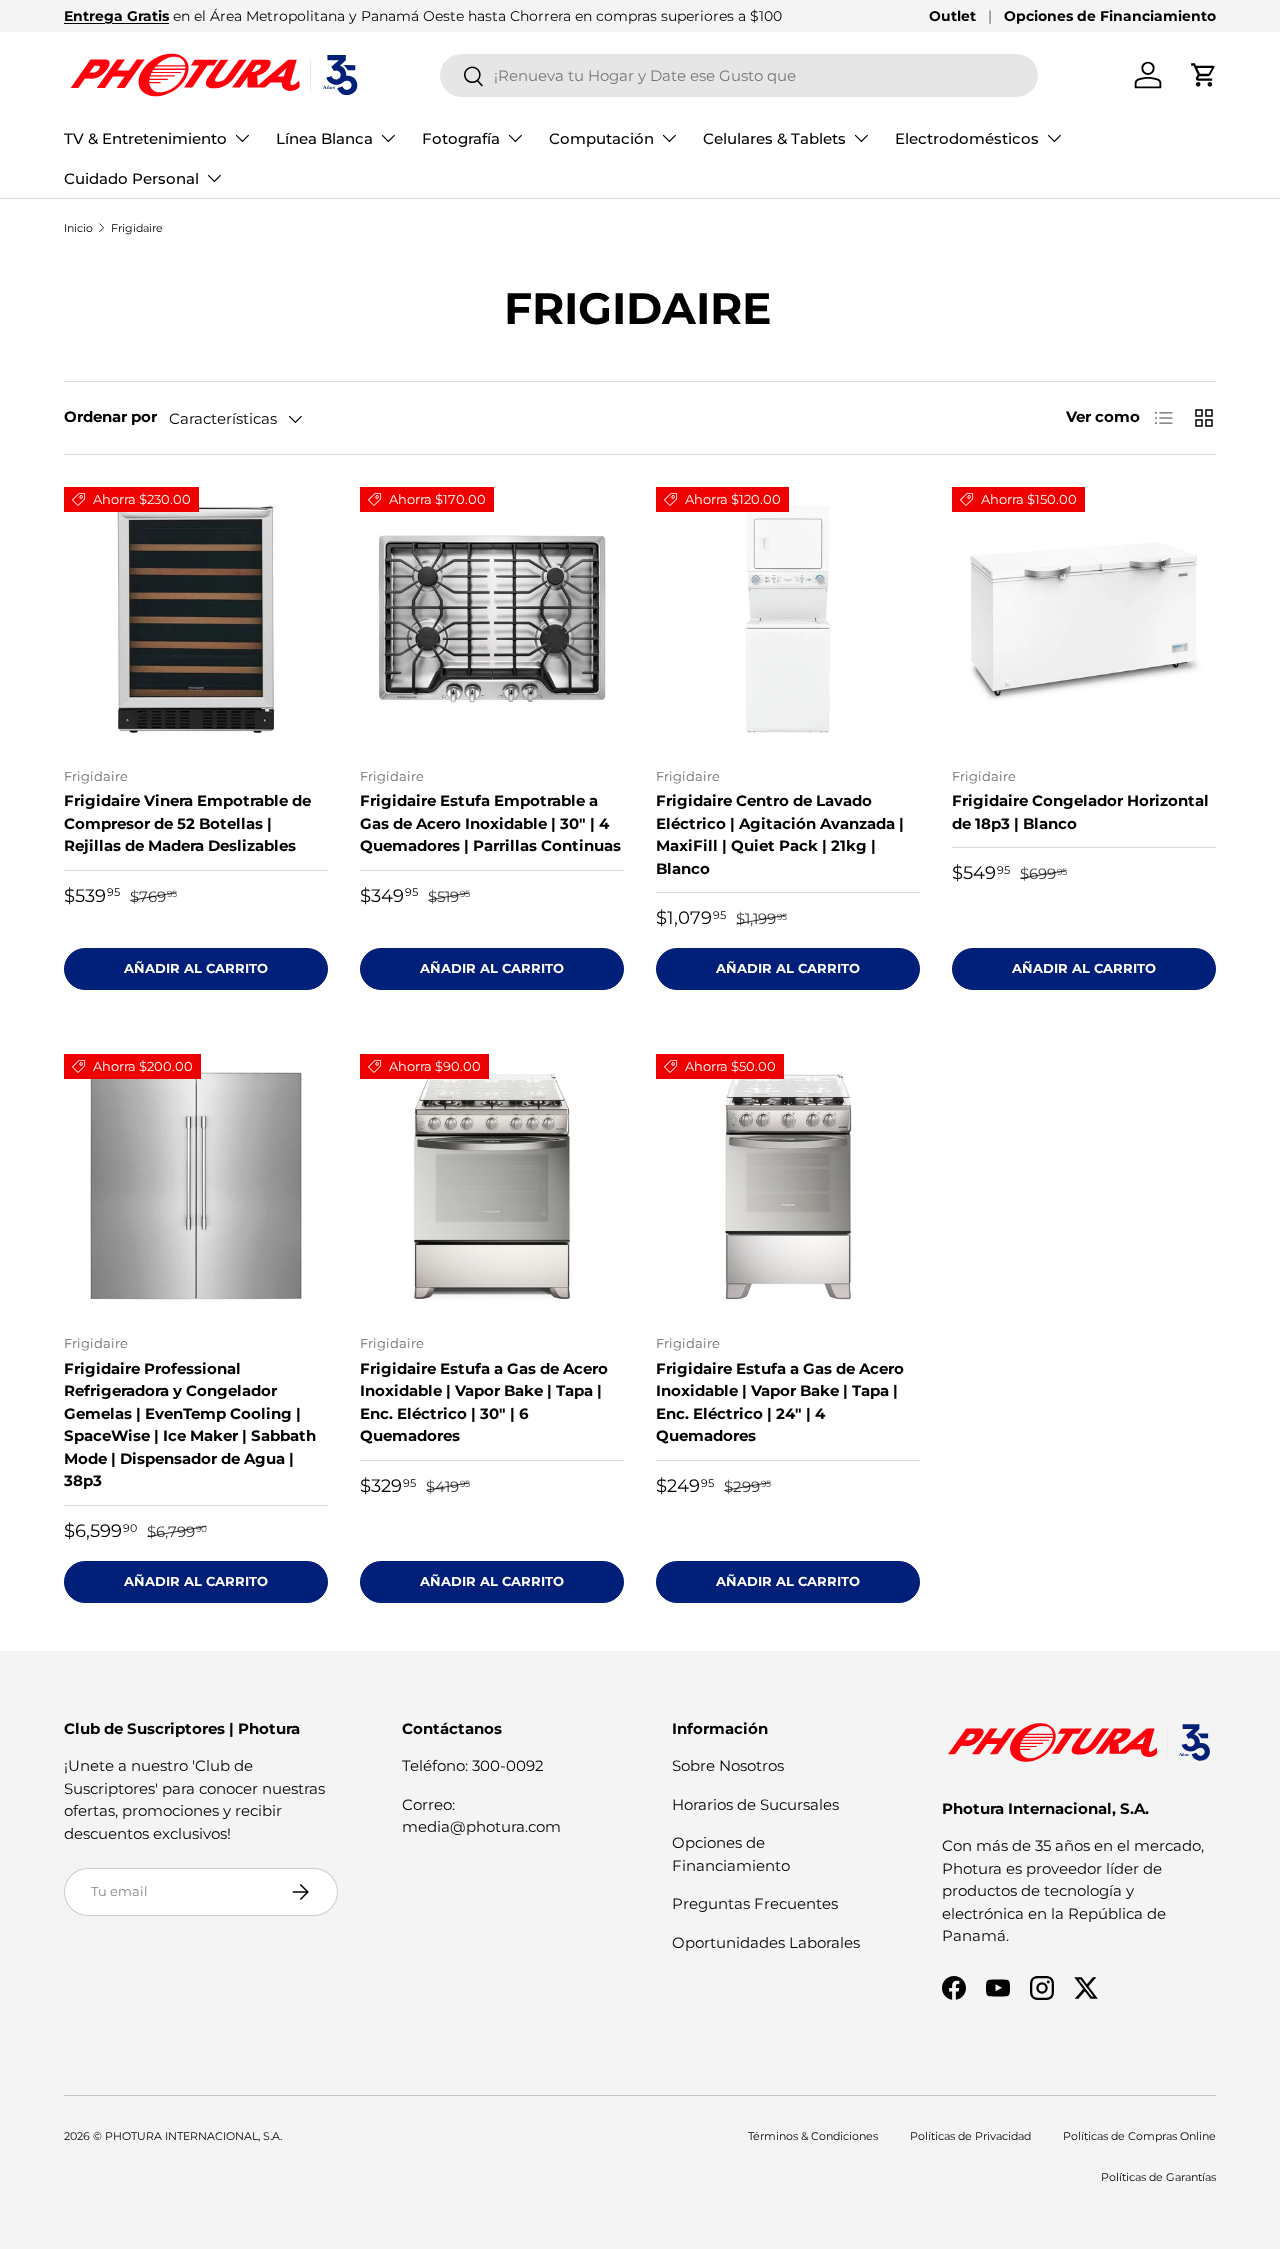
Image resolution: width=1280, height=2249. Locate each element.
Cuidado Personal (131, 178)
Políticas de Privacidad (970, 2136)
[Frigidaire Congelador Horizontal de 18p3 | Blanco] (1084, 619)
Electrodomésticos (967, 138)
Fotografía (461, 138)
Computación (601, 138)
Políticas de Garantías (1158, 2177)
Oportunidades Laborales (766, 1942)
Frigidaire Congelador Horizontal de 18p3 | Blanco (1080, 812)
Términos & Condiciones (813, 2136)
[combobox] (739, 75)
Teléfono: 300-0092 (473, 1765)
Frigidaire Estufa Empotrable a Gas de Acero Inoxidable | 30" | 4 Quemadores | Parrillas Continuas (490, 823)
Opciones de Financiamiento (1110, 16)
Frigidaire (137, 228)
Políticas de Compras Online (1139, 2136)
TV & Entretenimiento (145, 138)
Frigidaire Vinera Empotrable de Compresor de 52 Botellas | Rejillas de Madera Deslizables (187, 823)
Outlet (952, 16)
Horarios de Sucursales (755, 1804)
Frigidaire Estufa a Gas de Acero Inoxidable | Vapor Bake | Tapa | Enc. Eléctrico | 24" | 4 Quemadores (780, 1402)
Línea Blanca (324, 138)
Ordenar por (110, 416)
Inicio (78, 228)
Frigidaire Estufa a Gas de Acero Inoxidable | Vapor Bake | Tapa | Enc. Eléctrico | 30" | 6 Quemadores (484, 1402)
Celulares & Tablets (774, 138)
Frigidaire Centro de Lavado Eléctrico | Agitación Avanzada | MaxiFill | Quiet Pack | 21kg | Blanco (780, 834)
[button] (1204, 75)
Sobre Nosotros (728, 1765)
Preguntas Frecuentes (755, 1903)
